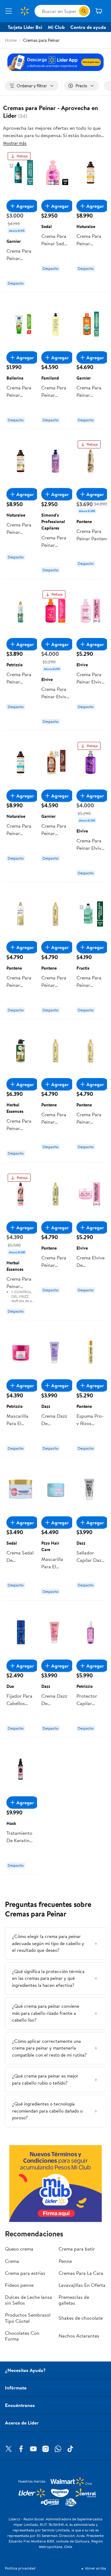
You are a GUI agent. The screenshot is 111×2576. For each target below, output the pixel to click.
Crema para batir (77, 2249)
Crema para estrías (25, 2273)
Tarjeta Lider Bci (25, 27)
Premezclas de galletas (74, 2300)
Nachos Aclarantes (79, 2336)
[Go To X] (9, 2449)
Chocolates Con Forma (22, 2336)
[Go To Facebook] (21, 2449)
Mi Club (56, 27)
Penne (65, 2261)
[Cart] (99, 11)
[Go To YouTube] (33, 2449)
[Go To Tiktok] (70, 2449)
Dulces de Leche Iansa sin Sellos (29, 2300)
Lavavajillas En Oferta (82, 2285)
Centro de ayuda (88, 27)
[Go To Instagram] (46, 2449)
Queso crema (19, 2249)
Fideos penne (19, 2285)
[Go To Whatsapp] (58, 2449)
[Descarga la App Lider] (55, 62)
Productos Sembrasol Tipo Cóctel (28, 2318)
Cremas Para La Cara (81, 2273)
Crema (12, 2261)
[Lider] (55, 2184)
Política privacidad (20, 2568)
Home (11, 40)
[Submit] (84, 11)
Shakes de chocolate (81, 2318)
